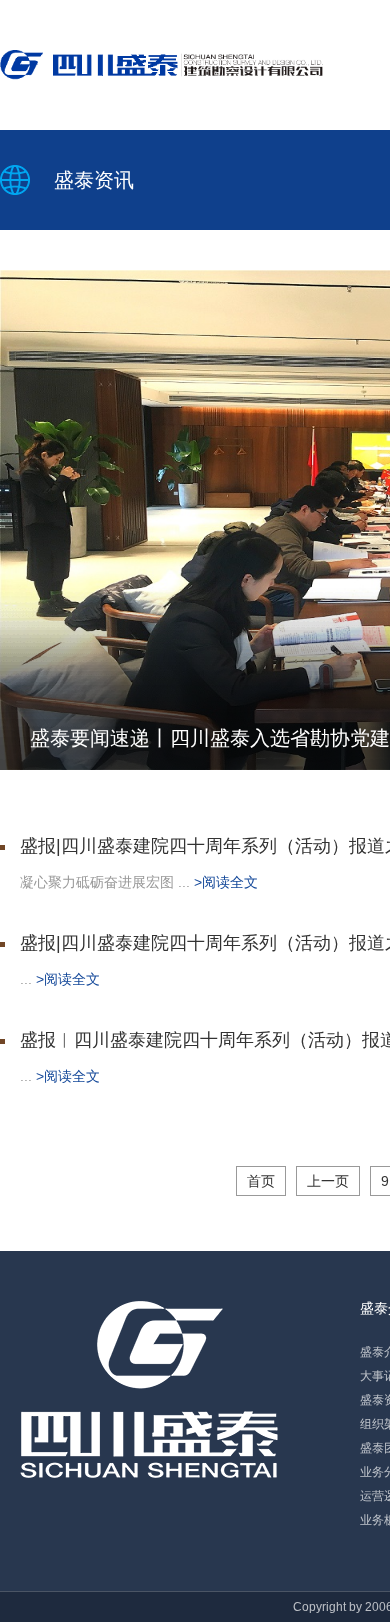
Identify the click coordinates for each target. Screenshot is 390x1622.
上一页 (328, 1181)
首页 (261, 1181)
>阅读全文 (226, 882)
